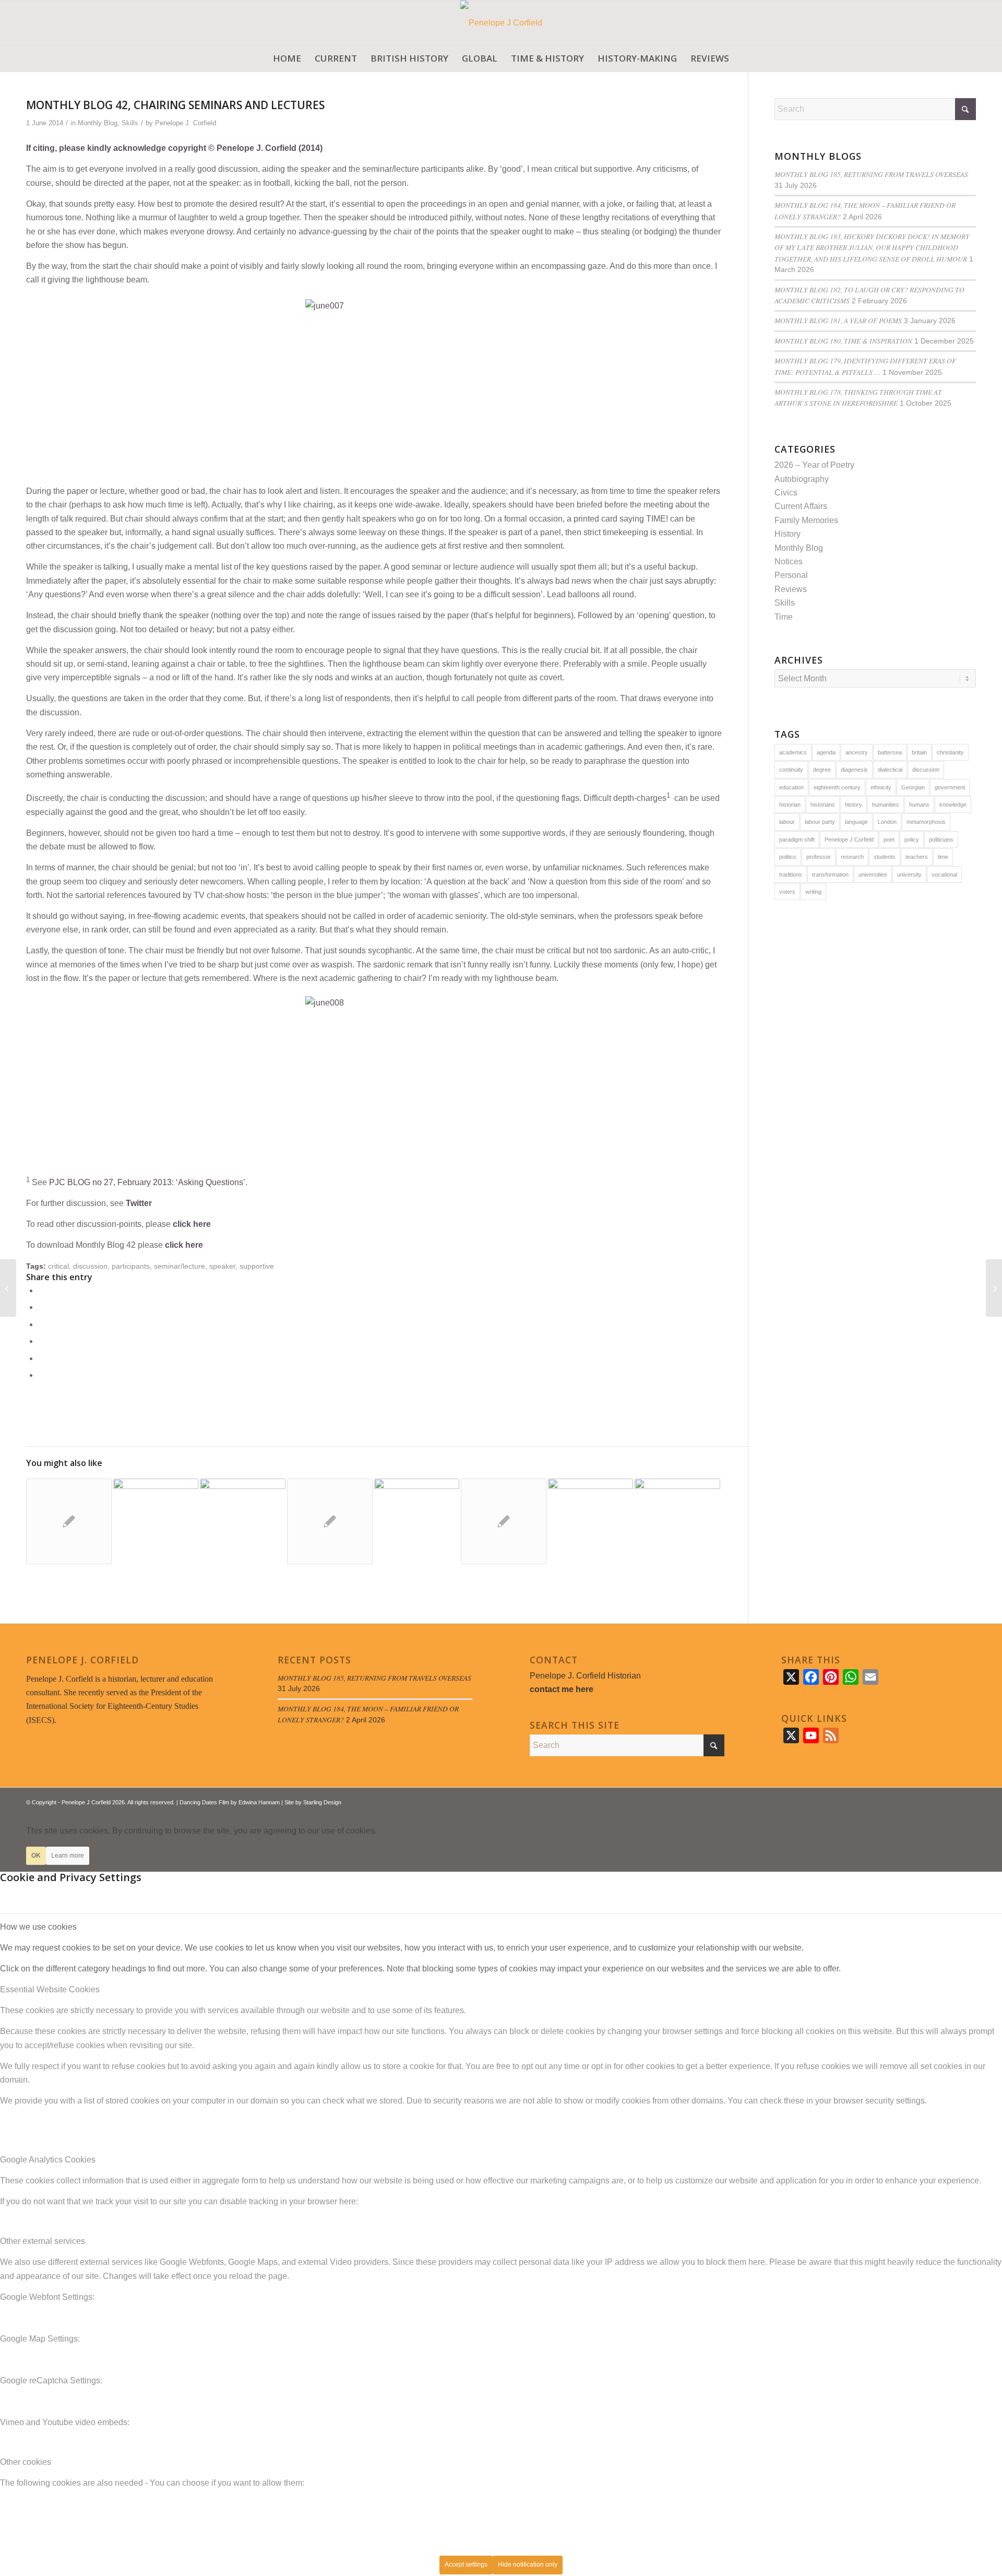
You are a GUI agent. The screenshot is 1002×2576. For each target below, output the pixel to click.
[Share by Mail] (41, 1375)
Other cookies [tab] (26, 2462)
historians (823, 805)
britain (919, 752)
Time (784, 617)
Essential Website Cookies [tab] (50, 1989)
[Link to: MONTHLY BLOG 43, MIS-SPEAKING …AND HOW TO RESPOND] (69, 1521)
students (885, 857)
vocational (944, 875)
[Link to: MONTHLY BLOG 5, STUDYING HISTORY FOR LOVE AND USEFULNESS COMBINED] (504, 1521)
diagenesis (854, 770)
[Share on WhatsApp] (41, 1324)
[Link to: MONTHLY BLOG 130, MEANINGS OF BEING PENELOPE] (591, 1521)
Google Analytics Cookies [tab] (48, 2160)
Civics (786, 493)
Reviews (791, 589)
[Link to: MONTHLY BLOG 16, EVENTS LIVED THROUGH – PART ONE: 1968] (243, 1521)
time (943, 857)
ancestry (857, 752)
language (856, 822)
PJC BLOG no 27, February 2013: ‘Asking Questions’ (147, 1182)
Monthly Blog (98, 123)
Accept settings (466, 2565)
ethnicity (881, 787)
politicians (941, 840)
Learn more (68, 1856)
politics (788, 857)
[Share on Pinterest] (41, 1341)
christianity (950, 752)
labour (787, 822)
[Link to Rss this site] (952, 1801)
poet (889, 840)
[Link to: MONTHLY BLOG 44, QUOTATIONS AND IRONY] (330, 1521)
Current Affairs (801, 506)
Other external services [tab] (43, 2241)
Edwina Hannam (259, 1802)
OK (36, 1856)
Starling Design (322, 1802)
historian (790, 805)
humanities (886, 805)
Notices (789, 562)
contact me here (562, 1689)
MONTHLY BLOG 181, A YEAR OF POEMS (838, 320)
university (909, 875)
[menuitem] (287, 58)
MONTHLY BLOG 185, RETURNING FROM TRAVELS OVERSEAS (871, 174)
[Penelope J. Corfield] (501, 23)
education (791, 787)
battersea (890, 752)
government (950, 787)
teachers (917, 857)
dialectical (890, 770)
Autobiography (802, 479)
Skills (130, 123)
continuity (791, 770)
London (887, 822)
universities (873, 875)
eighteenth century (837, 787)
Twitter (139, 1203)
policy (912, 840)
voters (787, 892)
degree (822, 770)
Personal (791, 575)
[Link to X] (937, 1801)
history (854, 805)
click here (192, 1224)
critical (58, 1266)
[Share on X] (41, 1307)
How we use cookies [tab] (38, 1927)
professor (819, 857)
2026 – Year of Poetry (814, 465)
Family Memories (806, 520)
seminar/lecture (180, 1266)
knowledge (953, 805)
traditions (791, 875)
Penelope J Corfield (849, 840)
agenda (826, 752)
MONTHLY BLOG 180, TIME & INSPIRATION (843, 341)
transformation (830, 875)
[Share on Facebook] (41, 1290)
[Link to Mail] (968, 1801)
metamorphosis (926, 822)
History (788, 534)
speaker (222, 1266)
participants (131, 1266)
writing (813, 892)
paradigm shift (797, 840)
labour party (820, 822)
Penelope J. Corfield (186, 123)
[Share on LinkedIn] (41, 1358)
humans (919, 805)
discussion (90, 1266)
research (852, 857)
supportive (257, 1266)
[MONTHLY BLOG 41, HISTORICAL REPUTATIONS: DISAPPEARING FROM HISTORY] (8, 1288)
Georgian (913, 787)
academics (793, 752)
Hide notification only (528, 2565)
